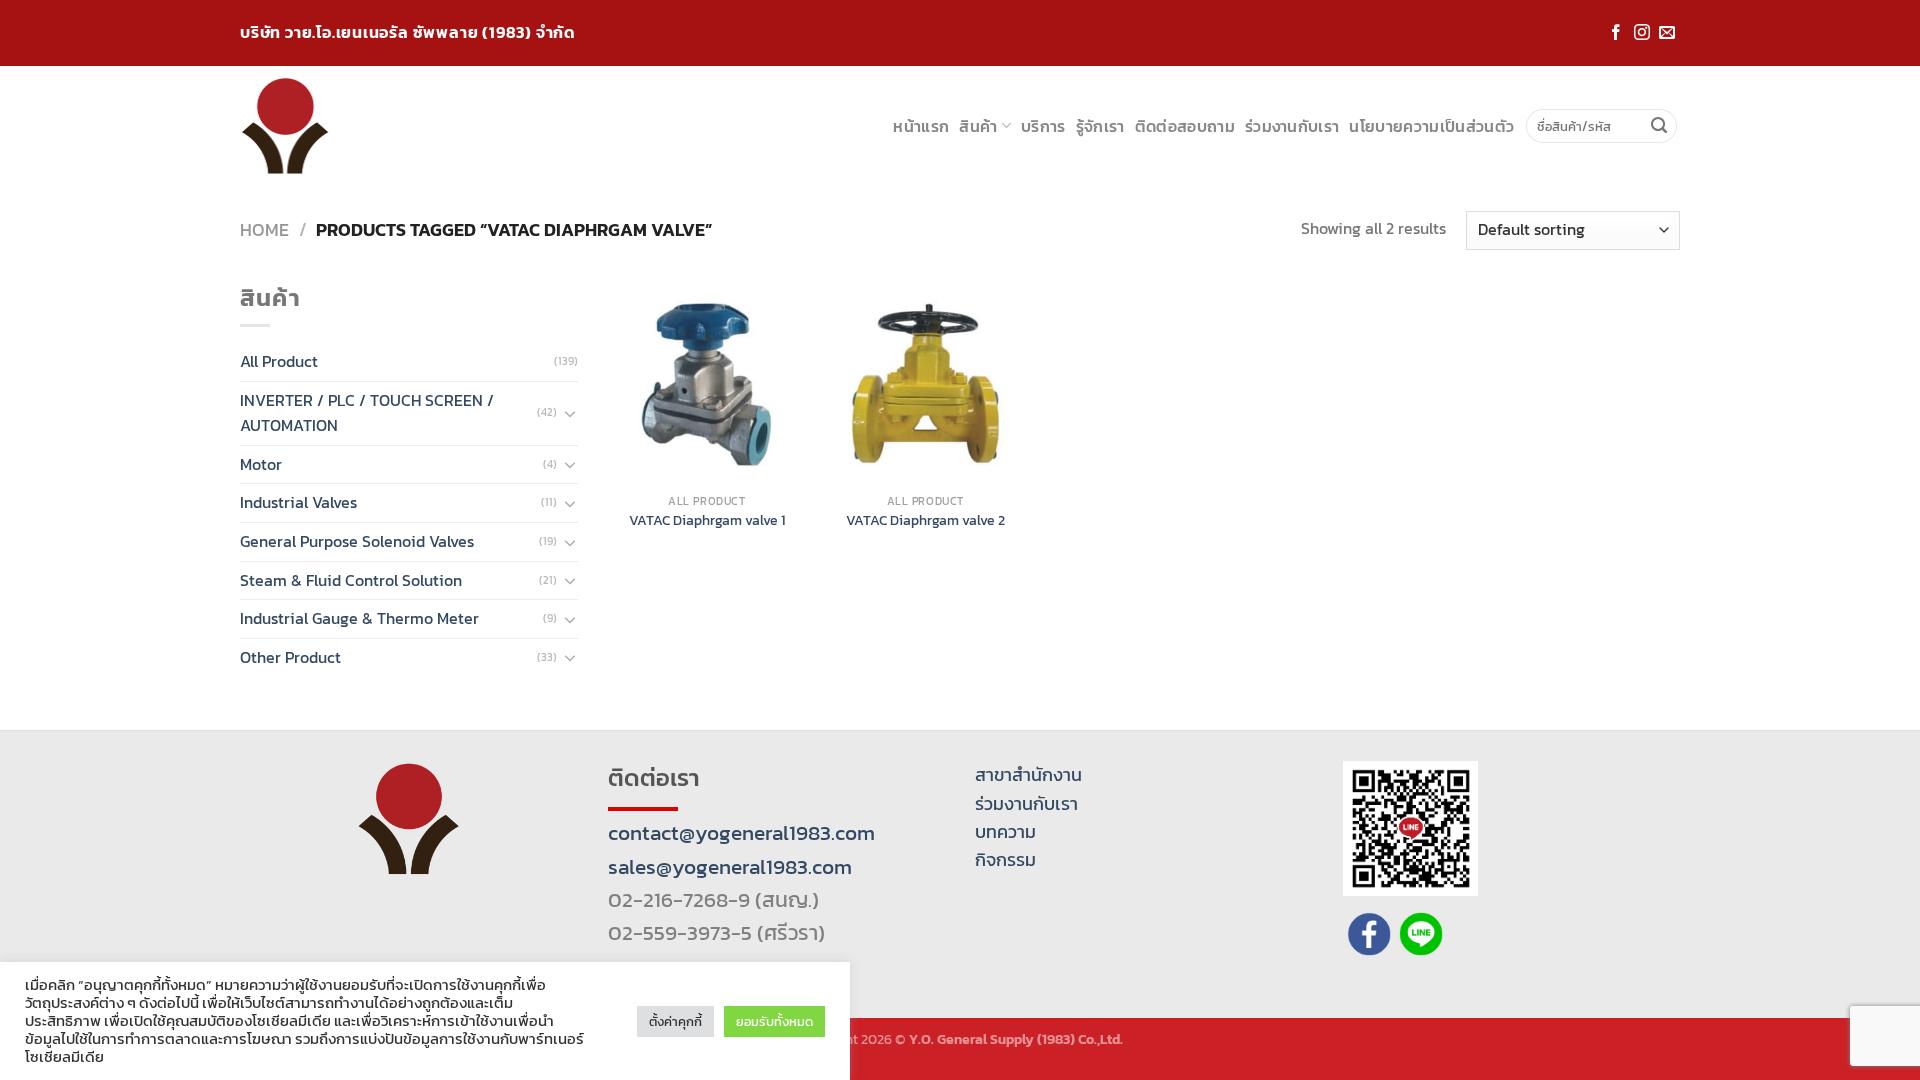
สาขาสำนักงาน (1028, 775)
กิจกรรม (1005, 860)
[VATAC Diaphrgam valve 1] (706, 384)
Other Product (290, 657)
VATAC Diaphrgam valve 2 (925, 520)
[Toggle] (570, 413)
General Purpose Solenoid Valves (357, 541)
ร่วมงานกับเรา (1292, 126)
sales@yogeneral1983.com (730, 866)
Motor (261, 464)
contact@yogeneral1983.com (741, 832)
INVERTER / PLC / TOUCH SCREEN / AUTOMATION (367, 413)
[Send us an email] (1667, 33)
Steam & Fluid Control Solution (351, 580)
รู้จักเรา (1100, 126)
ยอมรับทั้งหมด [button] (774, 1021)
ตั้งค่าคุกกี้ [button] (675, 1021)
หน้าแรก (921, 126)
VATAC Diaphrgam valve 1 (707, 520)
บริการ (1043, 126)
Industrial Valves (298, 502)
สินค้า (978, 126)
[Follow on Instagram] (1642, 33)
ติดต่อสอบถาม (1185, 126)
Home (264, 229)
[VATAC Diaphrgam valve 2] (925, 384)
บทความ (1005, 832)
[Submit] (1659, 126)
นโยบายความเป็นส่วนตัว (1431, 126)
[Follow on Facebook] (1616, 33)
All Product (279, 361)
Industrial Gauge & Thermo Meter (359, 618)
